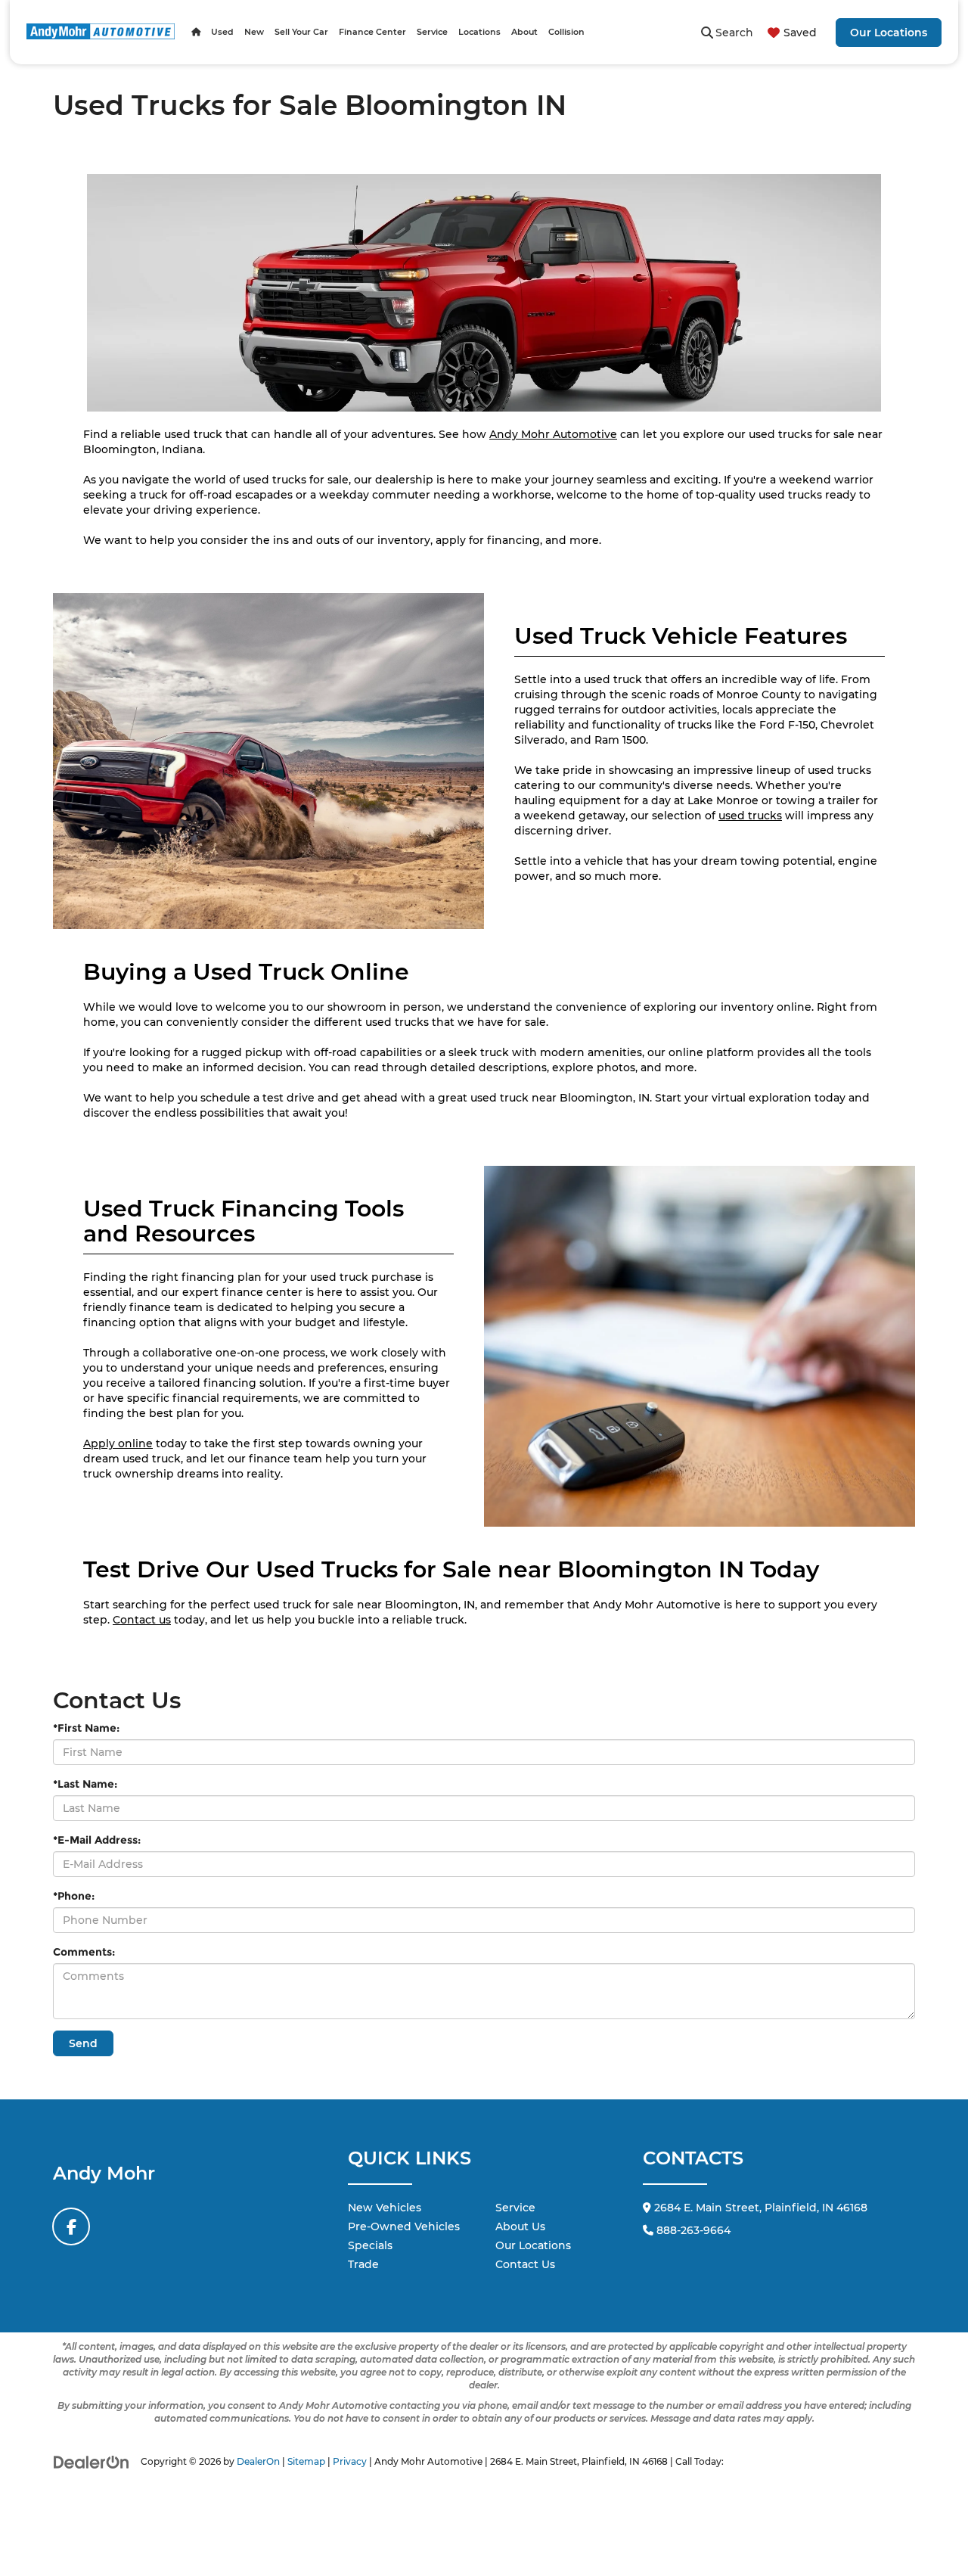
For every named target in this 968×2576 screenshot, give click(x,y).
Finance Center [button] (372, 32)
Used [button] (222, 32)
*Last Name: (85, 1784)
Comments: (84, 1952)
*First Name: (86, 1728)
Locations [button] (479, 32)
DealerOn (258, 2461)
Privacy (350, 2461)
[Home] (196, 32)
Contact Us (525, 2264)
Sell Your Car (301, 32)
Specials (370, 2245)
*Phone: (74, 1896)
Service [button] (432, 32)
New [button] (254, 32)
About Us (520, 2226)
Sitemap (306, 2461)
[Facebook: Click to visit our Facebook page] (71, 2226)
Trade (363, 2264)
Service (515, 2208)
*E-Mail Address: (97, 1840)
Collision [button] (566, 32)
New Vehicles (385, 2208)
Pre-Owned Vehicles (404, 2226)
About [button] (524, 32)
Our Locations (889, 33)
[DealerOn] (92, 2461)
